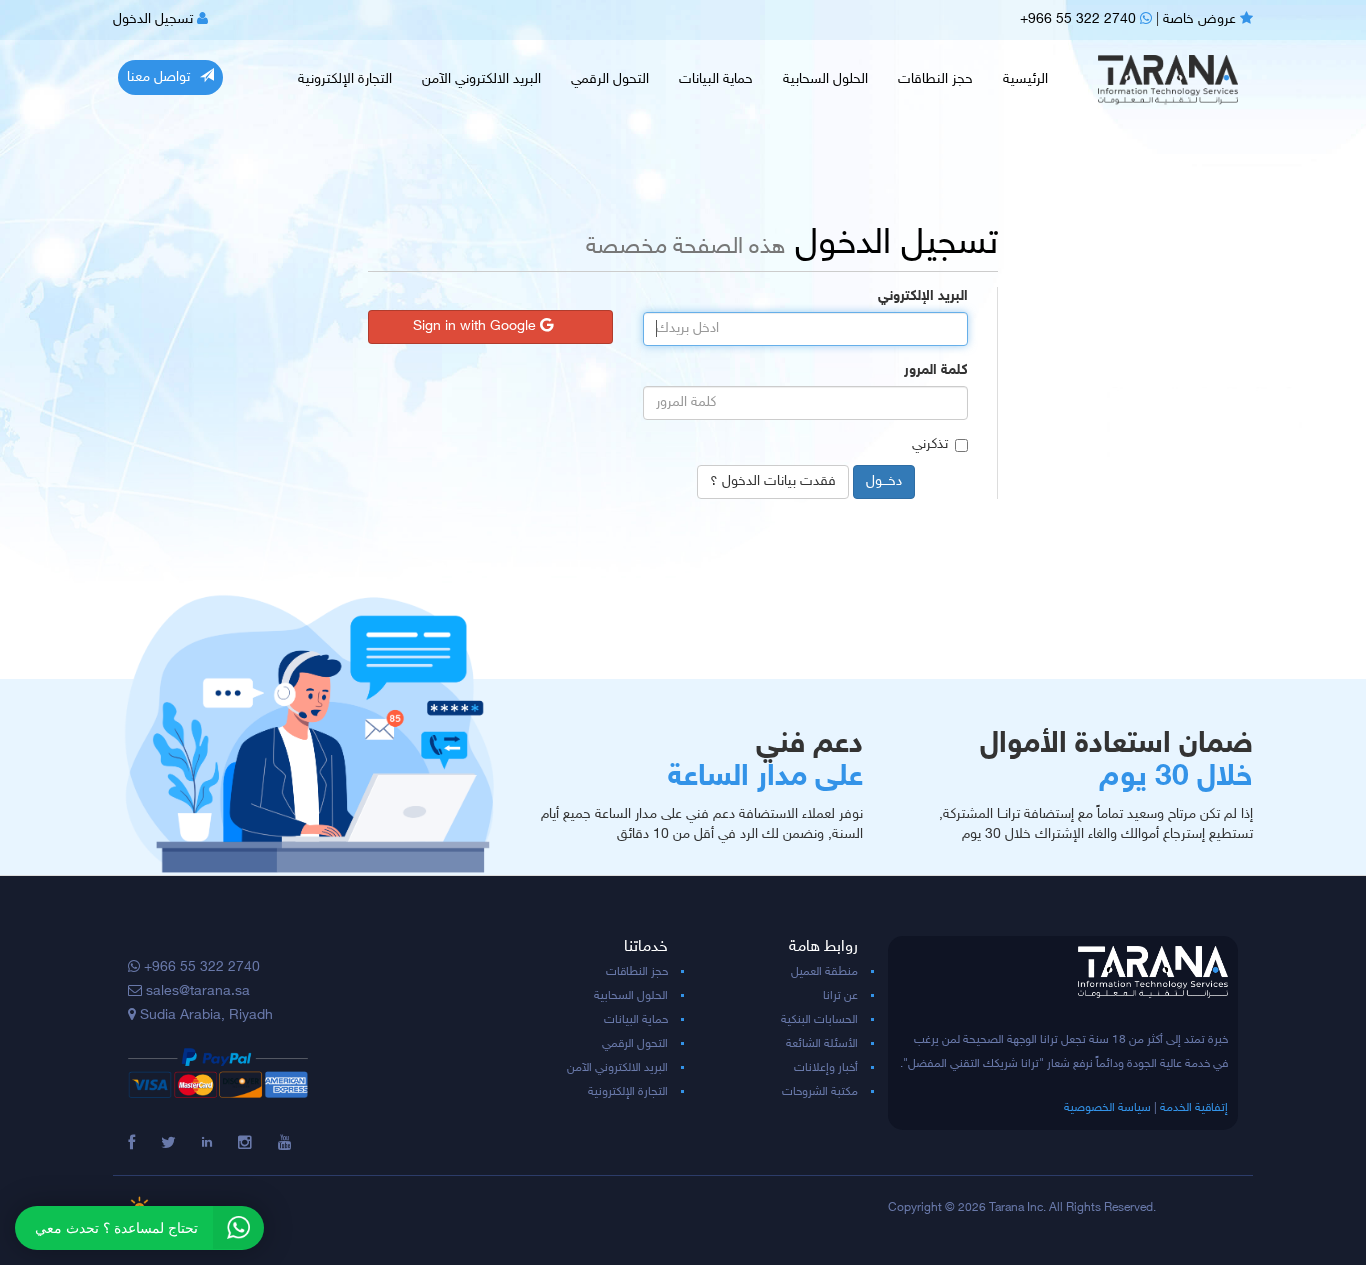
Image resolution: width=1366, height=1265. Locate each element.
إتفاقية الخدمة (1194, 1108)
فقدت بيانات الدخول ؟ (773, 481)
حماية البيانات (716, 79)
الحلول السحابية (825, 79)
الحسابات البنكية (819, 1020)
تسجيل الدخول (155, 19)
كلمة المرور (936, 370)
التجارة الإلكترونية (345, 79)
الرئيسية (1025, 79)
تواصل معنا (158, 77)
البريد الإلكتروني (923, 296)
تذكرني (930, 444)
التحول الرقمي (610, 79)
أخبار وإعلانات (826, 1068)
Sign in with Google (476, 326)
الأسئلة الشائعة (822, 1044)
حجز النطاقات (935, 79)
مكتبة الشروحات (820, 1092)
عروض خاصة (1201, 19)
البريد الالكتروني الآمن (481, 79)
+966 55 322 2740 (1080, 19)
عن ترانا (840, 996)
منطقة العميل (824, 972)
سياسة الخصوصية (1107, 1108)
